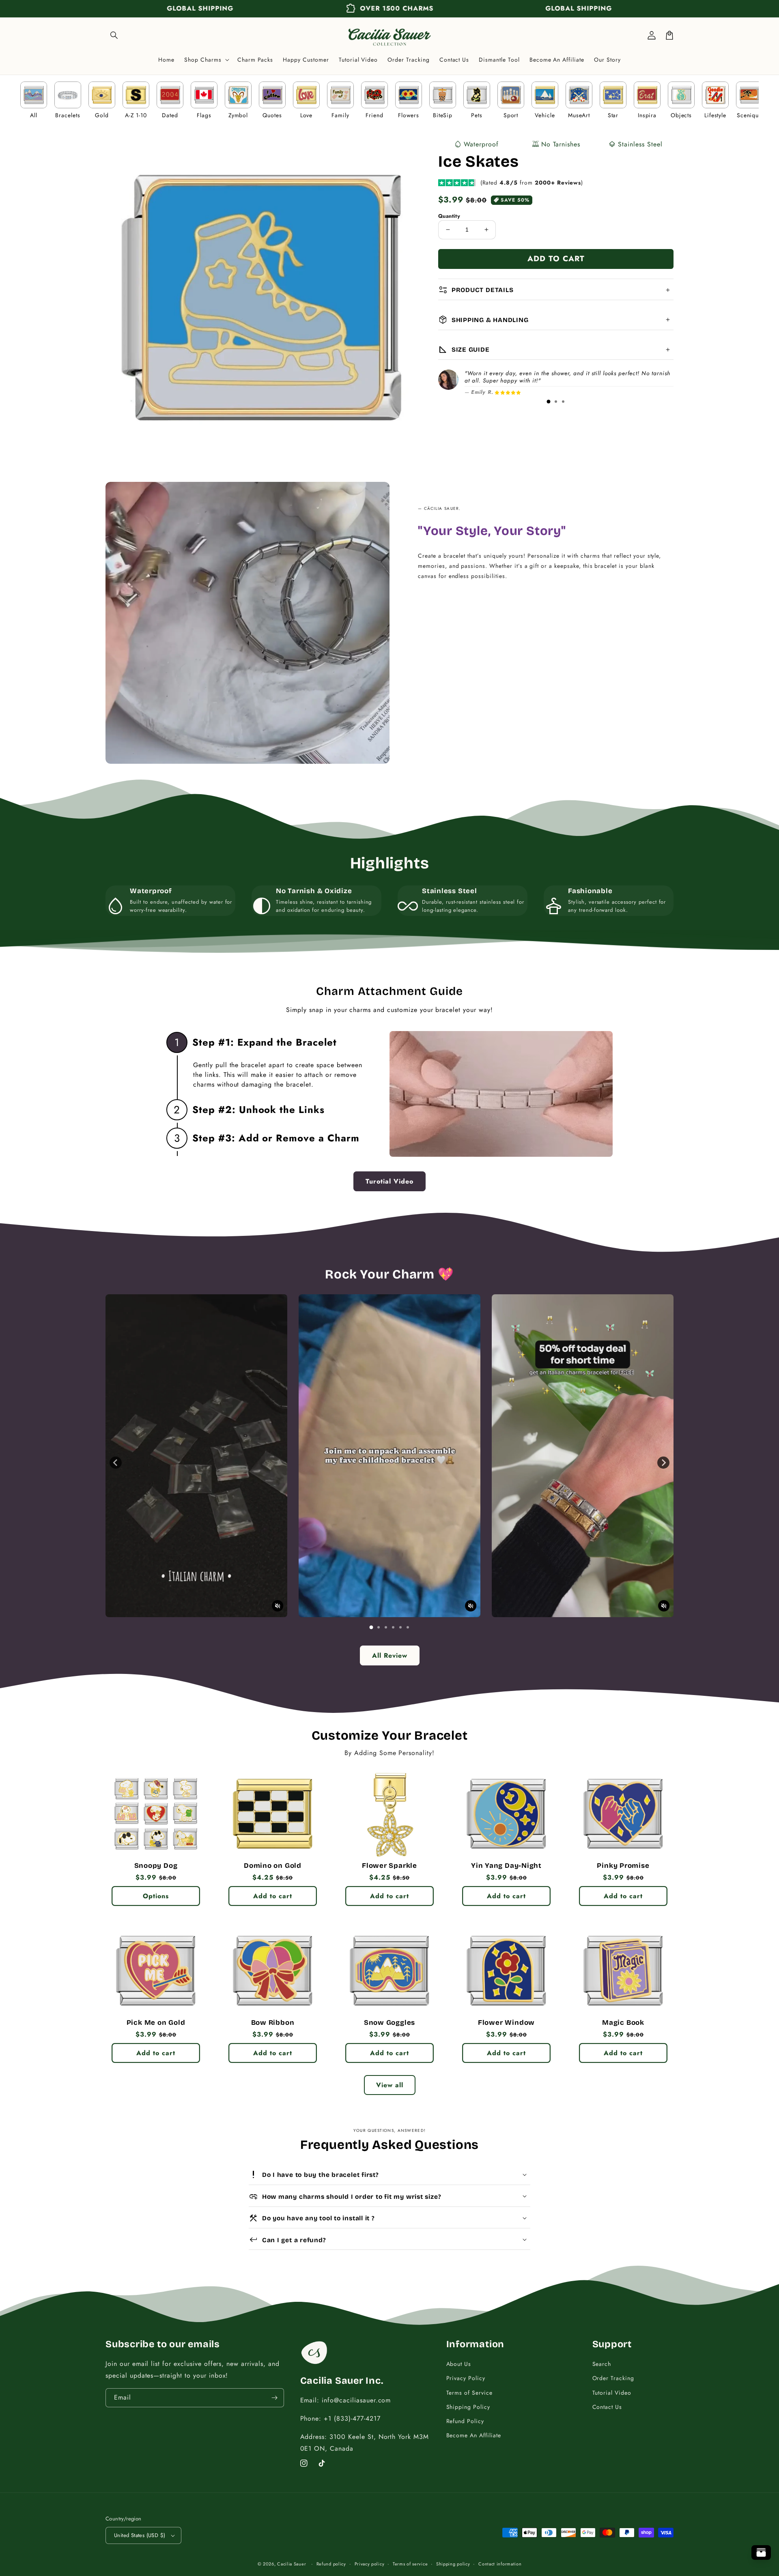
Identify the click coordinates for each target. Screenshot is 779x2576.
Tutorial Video (612, 2393)
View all (390, 2085)
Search (602, 2364)
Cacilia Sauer (292, 2564)
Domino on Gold (273, 1866)
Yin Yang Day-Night (506, 1866)
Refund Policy (465, 2421)
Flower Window (506, 2023)
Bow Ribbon (273, 2023)
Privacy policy (370, 2564)
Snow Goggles (389, 2023)
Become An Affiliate (474, 2435)
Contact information (500, 2564)
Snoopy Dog (156, 1866)
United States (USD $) (140, 2535)
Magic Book (623, 2023)
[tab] (549, 402)
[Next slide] (663, 1463)
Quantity (449, 216)
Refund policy (331, 2564)
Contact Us (607, 2407)
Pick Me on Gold (156, 2023)
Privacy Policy (466, 2378)
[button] (114, 35)
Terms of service (410, 2564)
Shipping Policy (468, 2407)
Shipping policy (453, 2564)
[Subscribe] (275, 2398)
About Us (459, 2364)
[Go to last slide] (116, 1463)
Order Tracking (613, 2378)
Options (156, 1896)
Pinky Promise (623, 1866)
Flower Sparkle (389, 1866)
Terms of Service (469, 2393)
